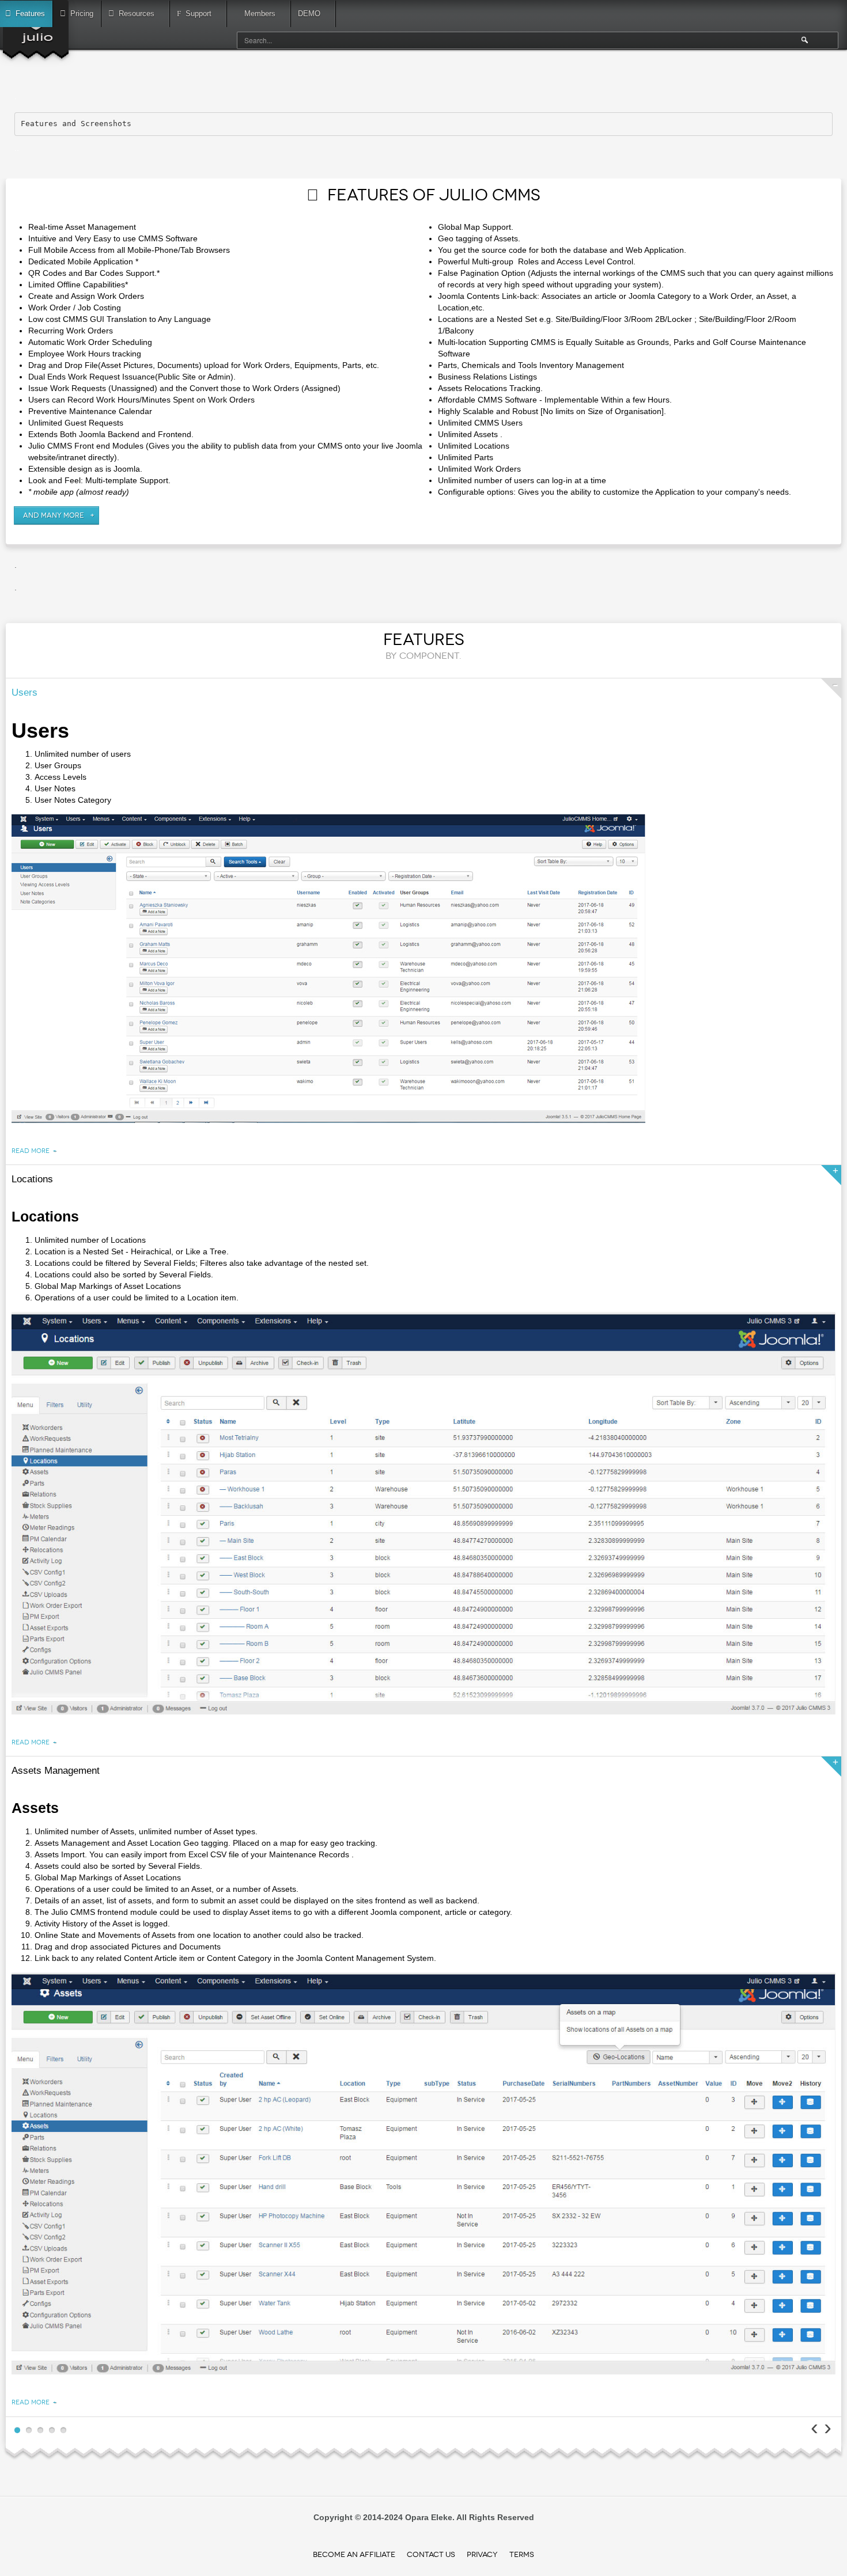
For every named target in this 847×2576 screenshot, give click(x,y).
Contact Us (431, 2554)
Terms (522, 2554)
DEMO (309, 14)
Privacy (482, 2554)
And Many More (54, 515)
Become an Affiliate (354, 2554)
